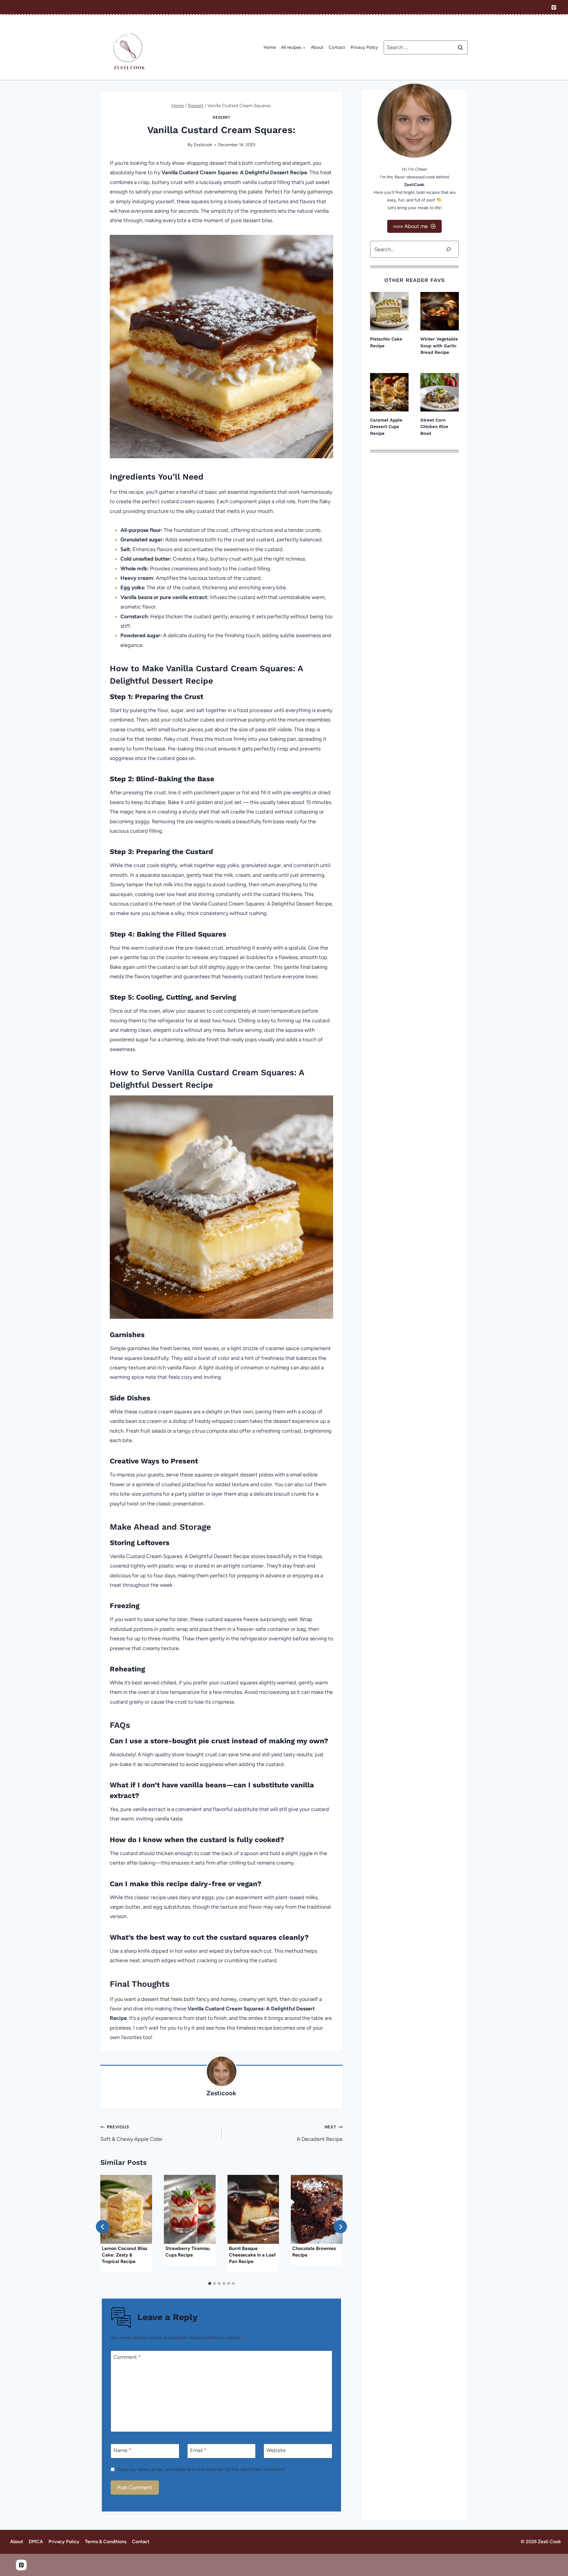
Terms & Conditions (106, 2542)
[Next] (340, 2227)
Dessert (221, 117)
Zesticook (203, 145)
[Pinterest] (554, 7)
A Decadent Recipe (320, 2133)
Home (270, 47)
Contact (337, 47)
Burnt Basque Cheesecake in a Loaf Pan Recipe (252, 2255)
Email (198, 2451)
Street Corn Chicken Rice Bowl (434, 427)
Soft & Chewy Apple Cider (131, 2133)
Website (276, 2451)
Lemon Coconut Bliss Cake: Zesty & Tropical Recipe (124, 2255)
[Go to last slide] (103, 2227)
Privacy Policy (364, 47)
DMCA (36, 2542)
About (317, 47)
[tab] (210, 2283)
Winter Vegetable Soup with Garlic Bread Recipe (439, 346)
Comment (127, 2357)
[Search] (448, 249)
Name (122, 2451)
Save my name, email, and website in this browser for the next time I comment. (202, 2469)
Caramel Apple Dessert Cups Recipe (386, 427)
